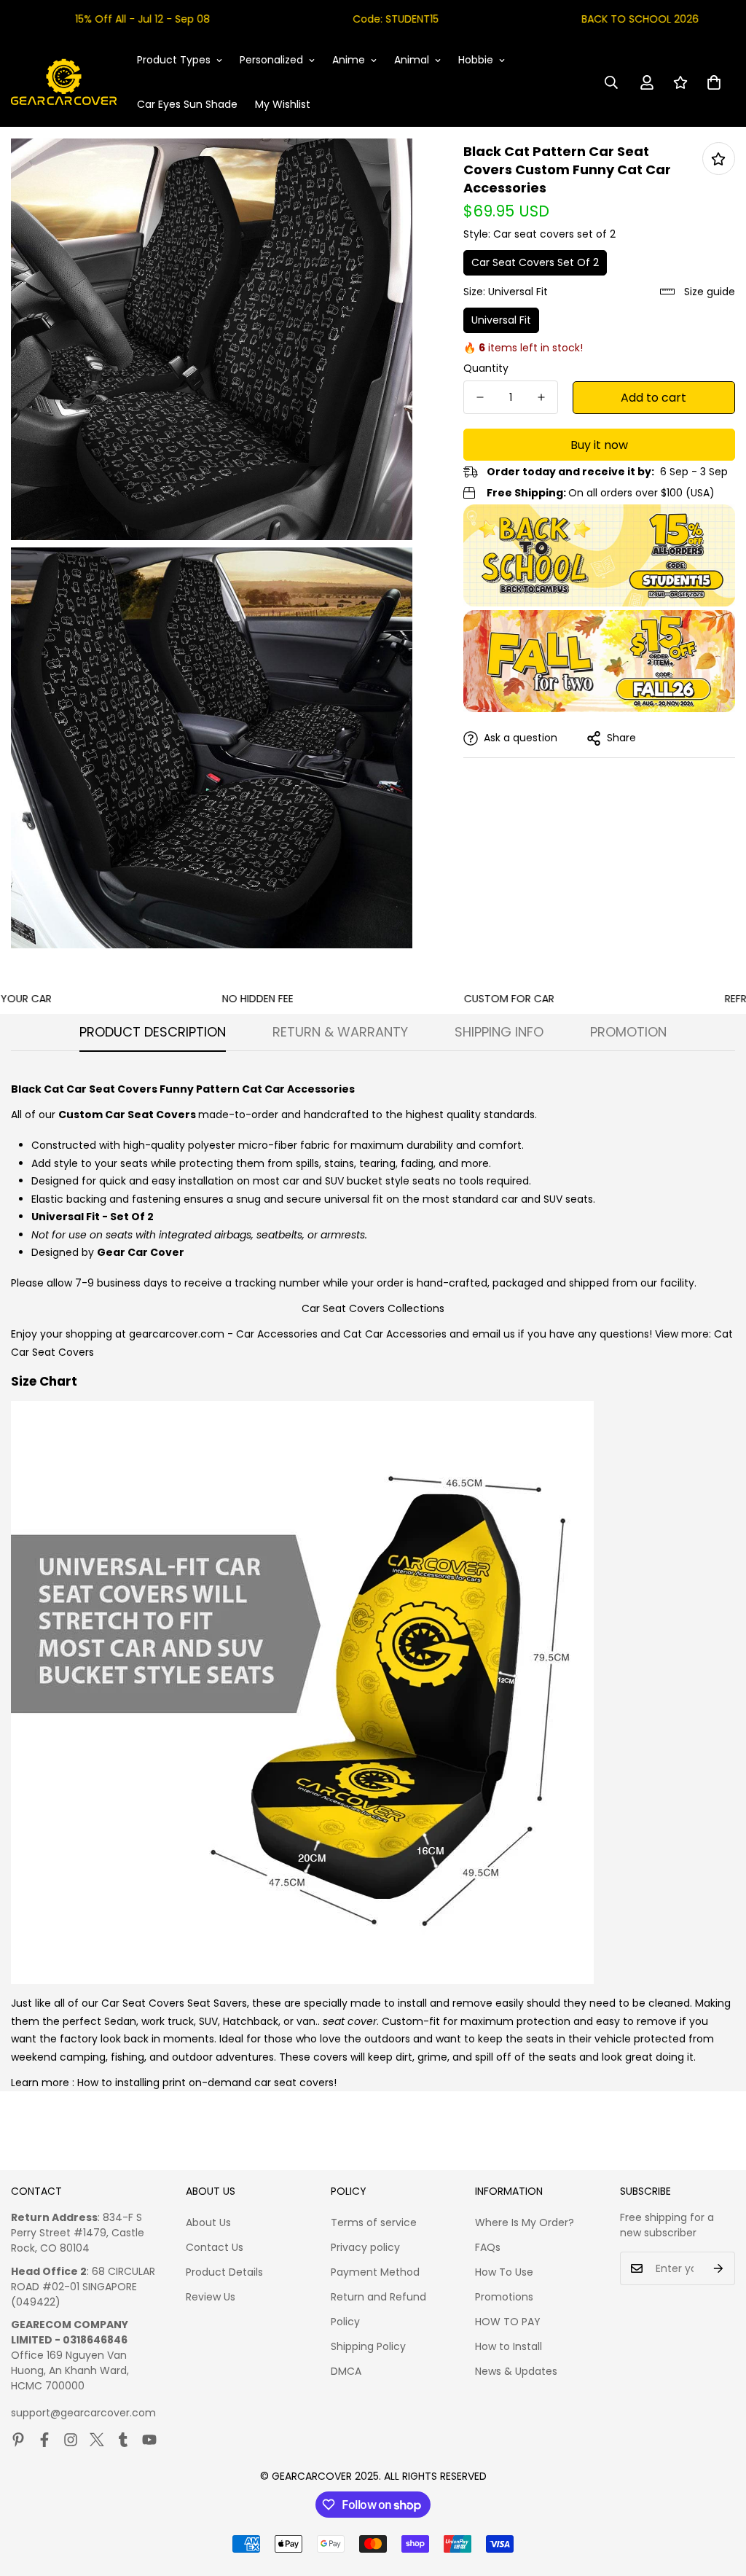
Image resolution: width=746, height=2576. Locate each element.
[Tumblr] (123, 2440)
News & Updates (516, 2371)
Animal (412, 60)
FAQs (488, 2247)
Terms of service (374, 2222)
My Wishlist (283, 104)
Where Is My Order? (525, 2222)
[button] (714, 82)
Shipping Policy (368, 2346)
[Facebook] (44, 2440)
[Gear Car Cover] (64, 82)
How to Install (509, 2346)
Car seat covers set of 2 (535, 262)
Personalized (271, 60)
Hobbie (476, 60)
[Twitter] (97, 2440)
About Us (208, 2222)
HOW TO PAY (508, 2322)
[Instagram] (71, 2440)
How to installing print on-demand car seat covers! (207, 2083)
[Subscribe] (719, 2268)
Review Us (211, 2297)
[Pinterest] (18, 2440)
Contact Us (215, 2247)
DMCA (346, 2371)
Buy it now (599, 445)
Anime (349, 60)
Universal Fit (501, 320)
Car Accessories (277, 1334)
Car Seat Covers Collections (373, 1308)
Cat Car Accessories (395, 1334)
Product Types (174, 60)
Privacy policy (365, 2247)
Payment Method (375, 2272)
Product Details (224, 2272)
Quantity (486, 368)
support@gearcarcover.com (83, 2413)
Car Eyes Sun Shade (187, 104)
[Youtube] (149, 2440)
